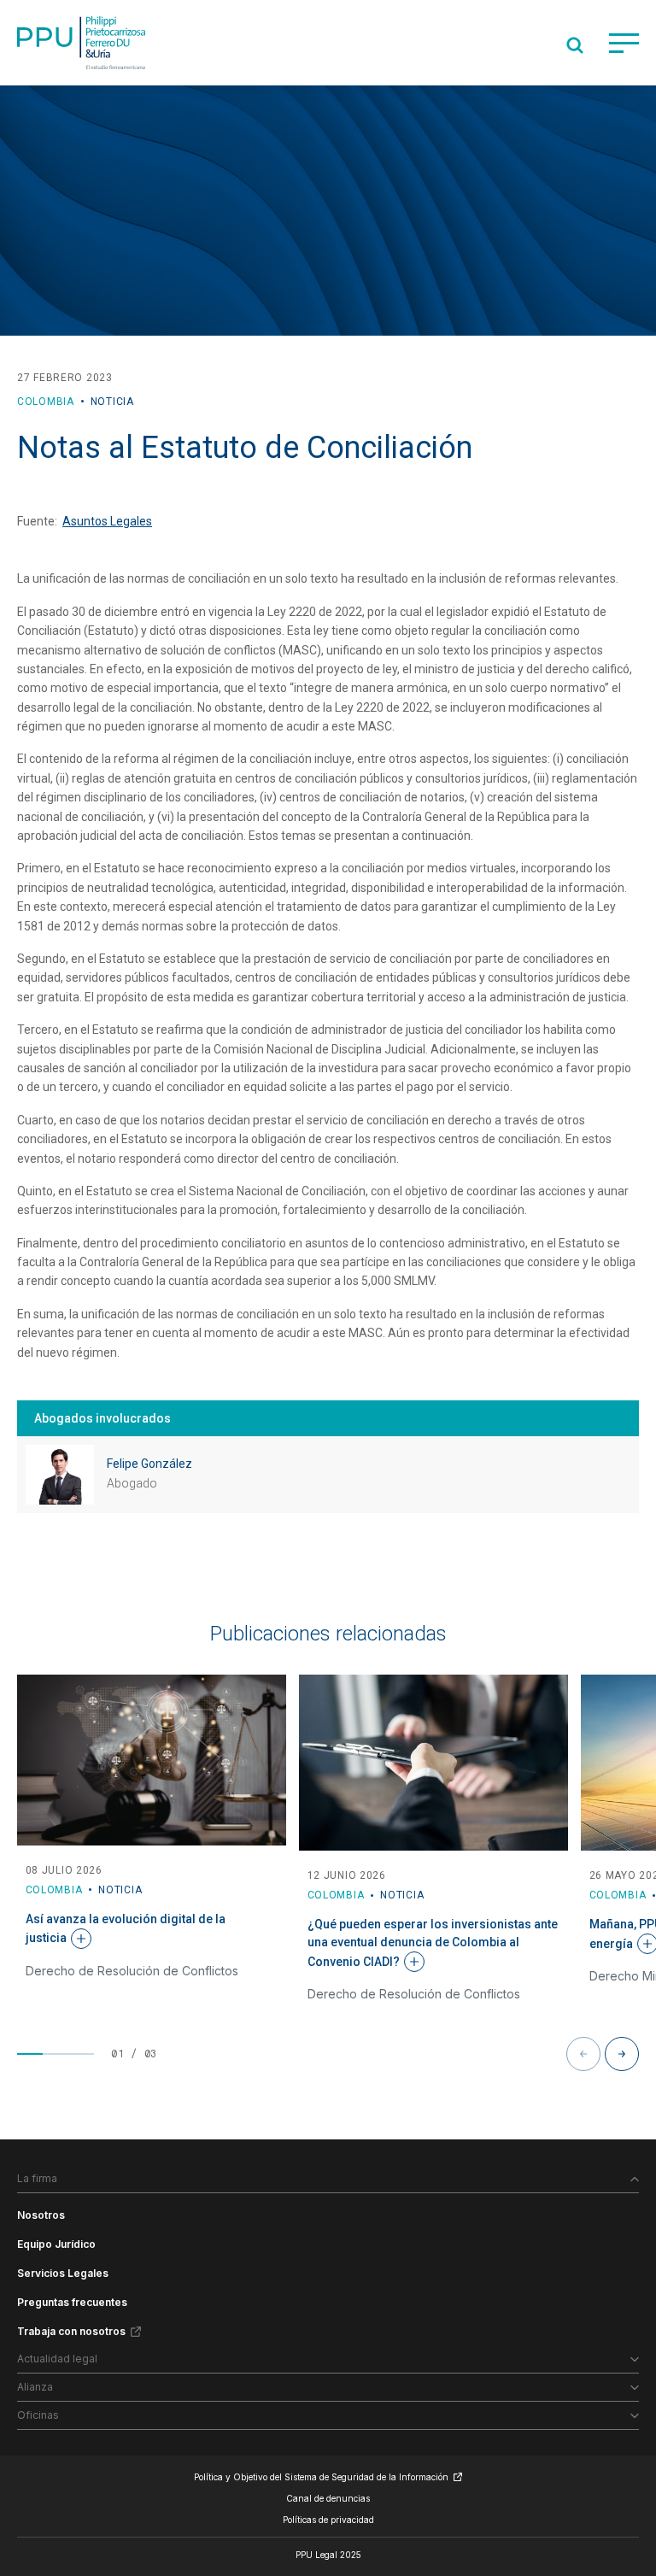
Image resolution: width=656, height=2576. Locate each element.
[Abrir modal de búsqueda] (575, 45)
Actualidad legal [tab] (57, 2359)
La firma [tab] (37, 2178)
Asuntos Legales (107, 521)
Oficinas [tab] (38, 2415)
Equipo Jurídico (56, 2244)
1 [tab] (30, 2054)
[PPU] (81, 43)
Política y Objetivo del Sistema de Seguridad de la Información (321, 2477)
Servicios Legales (63, 2273)
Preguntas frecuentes (72, 2302)
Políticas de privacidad (328, 2520)
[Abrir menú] (624, 43)
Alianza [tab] (35, 2387)
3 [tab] (81, 2054)
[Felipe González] (60, 1475)
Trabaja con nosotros (71, 2331)
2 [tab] (56, 2054)
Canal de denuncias (328, 2498)
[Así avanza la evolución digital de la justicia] (152, 1760)
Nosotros (41, 2215)
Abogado (132, 1483)
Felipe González (149, 1464)
